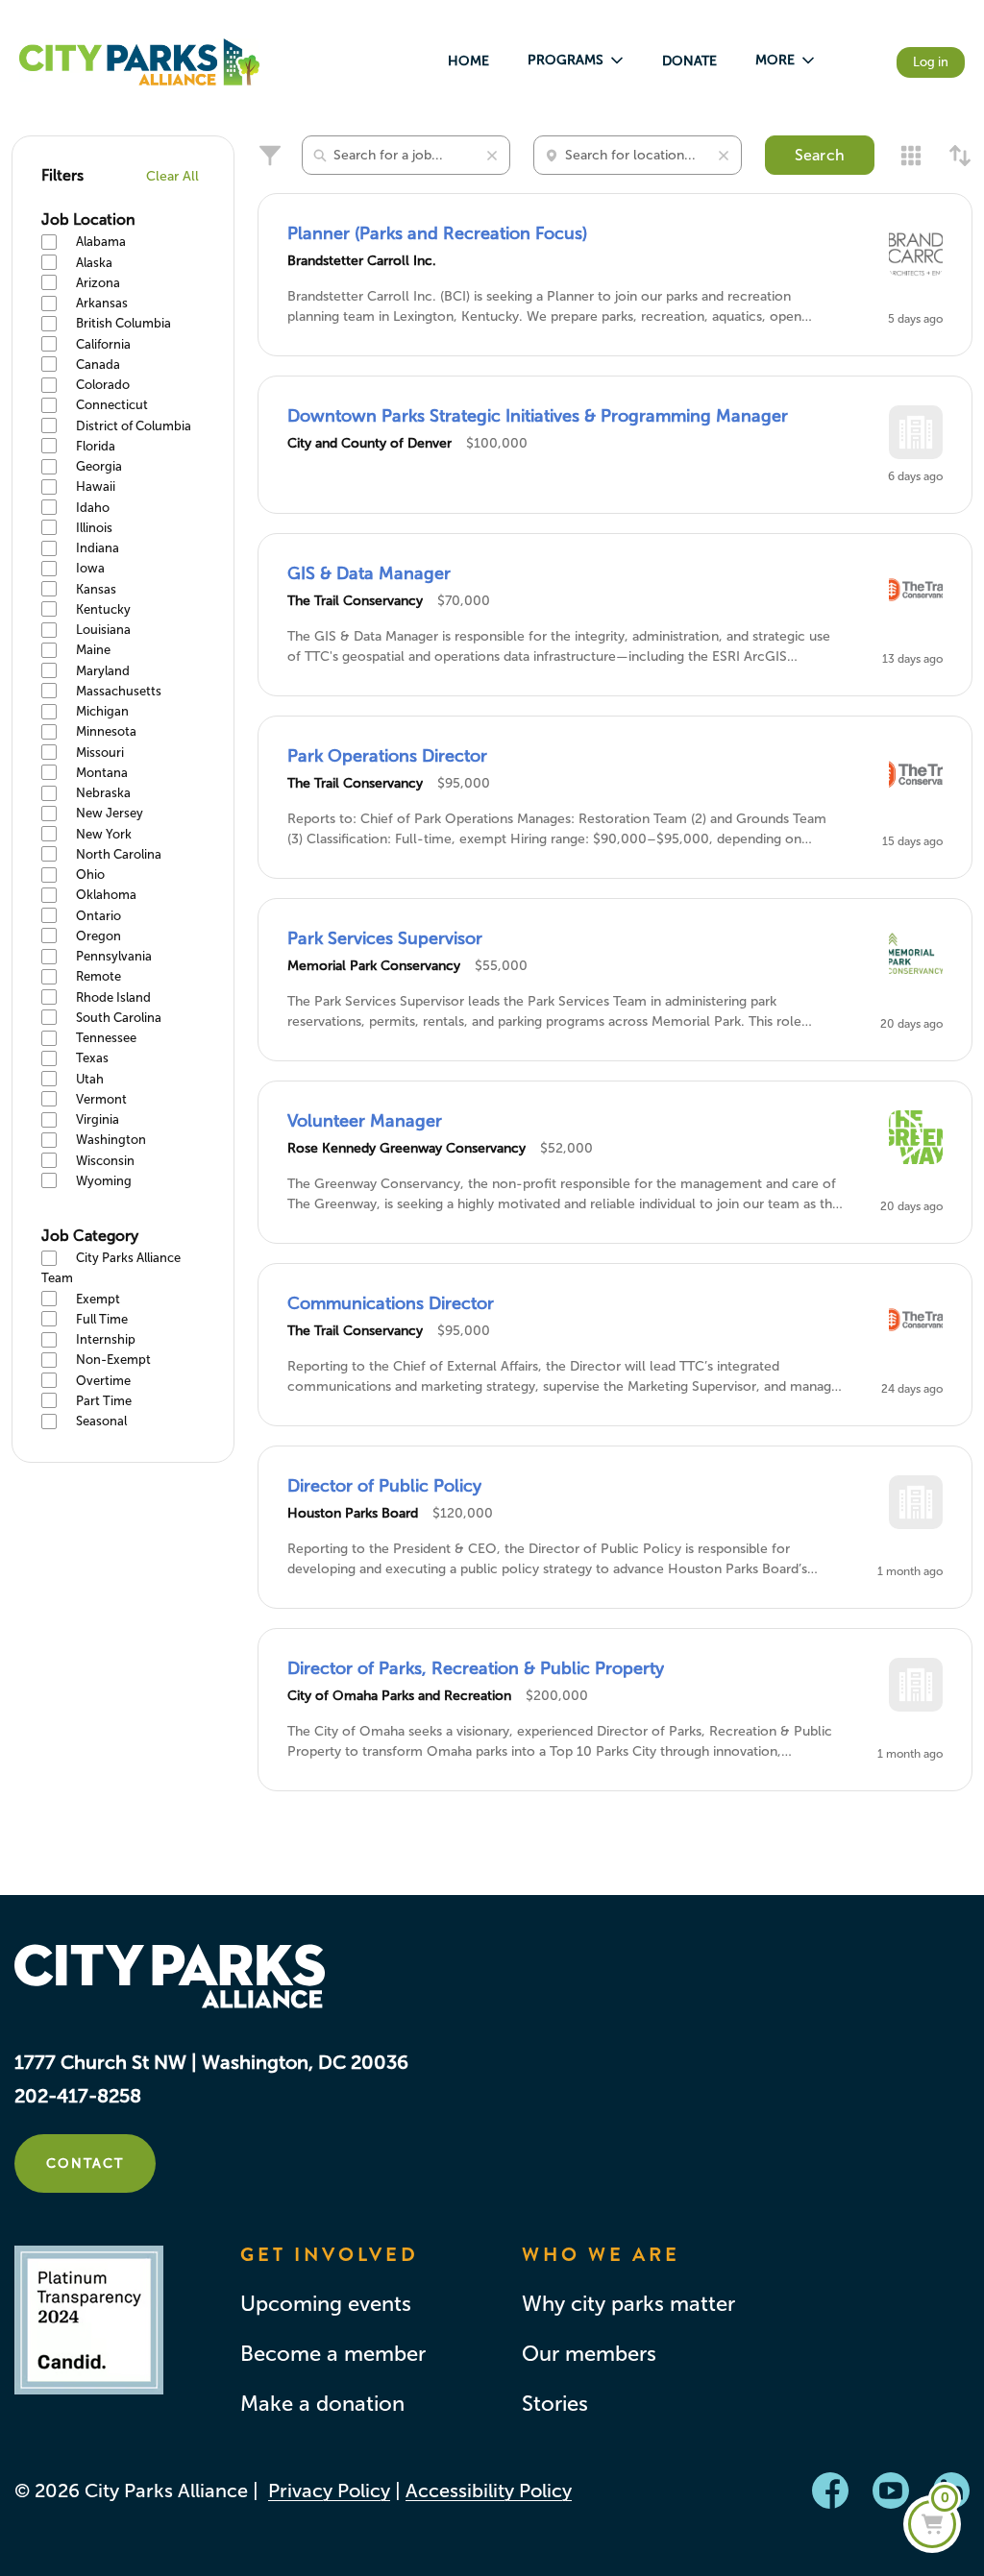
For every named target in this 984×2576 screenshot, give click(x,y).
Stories (555, 2404)
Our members (589, 2354)
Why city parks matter (628, 2304)
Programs (566, 60)
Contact (85, 2163)
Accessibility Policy (489, 2491)
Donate (689, 61)
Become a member (333, 2354)
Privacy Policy (329, 2491)
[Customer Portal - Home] (139, 62)
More (775, 60)
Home (468, 61)
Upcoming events (326, 2304)
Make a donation (322, 2404)
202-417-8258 (78, 2096)
